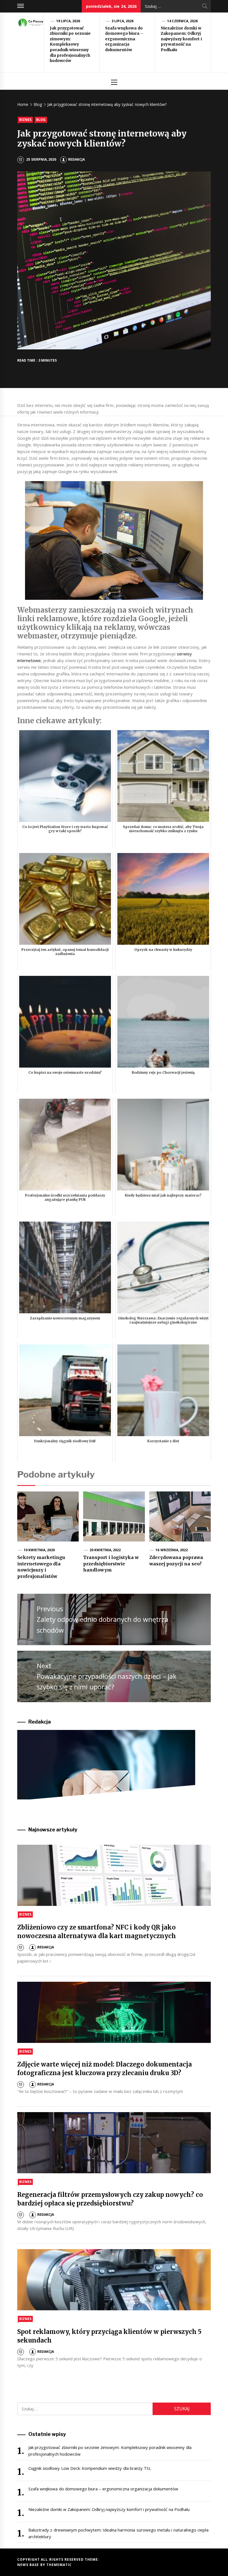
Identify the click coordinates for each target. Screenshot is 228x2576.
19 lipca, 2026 (68, 21)
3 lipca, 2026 (123, 21)
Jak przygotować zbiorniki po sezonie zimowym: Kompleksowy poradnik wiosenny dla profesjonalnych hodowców (70, 44)
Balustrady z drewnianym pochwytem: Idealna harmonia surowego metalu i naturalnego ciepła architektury (118, 2533)
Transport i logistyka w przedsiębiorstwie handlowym (111, 1564)
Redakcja (76, 159)
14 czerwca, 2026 (183, 21)
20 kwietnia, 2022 (105, 1550)
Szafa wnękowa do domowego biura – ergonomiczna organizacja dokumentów (124, 39)
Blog (41, 120)
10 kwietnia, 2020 (39, 1550)
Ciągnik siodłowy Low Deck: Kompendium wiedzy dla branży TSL (90, 2468)
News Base (29, 2565)
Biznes (25, 120)
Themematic (59, 2565)
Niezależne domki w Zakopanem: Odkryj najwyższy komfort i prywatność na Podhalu (181, 39)
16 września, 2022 (172, 1550)
